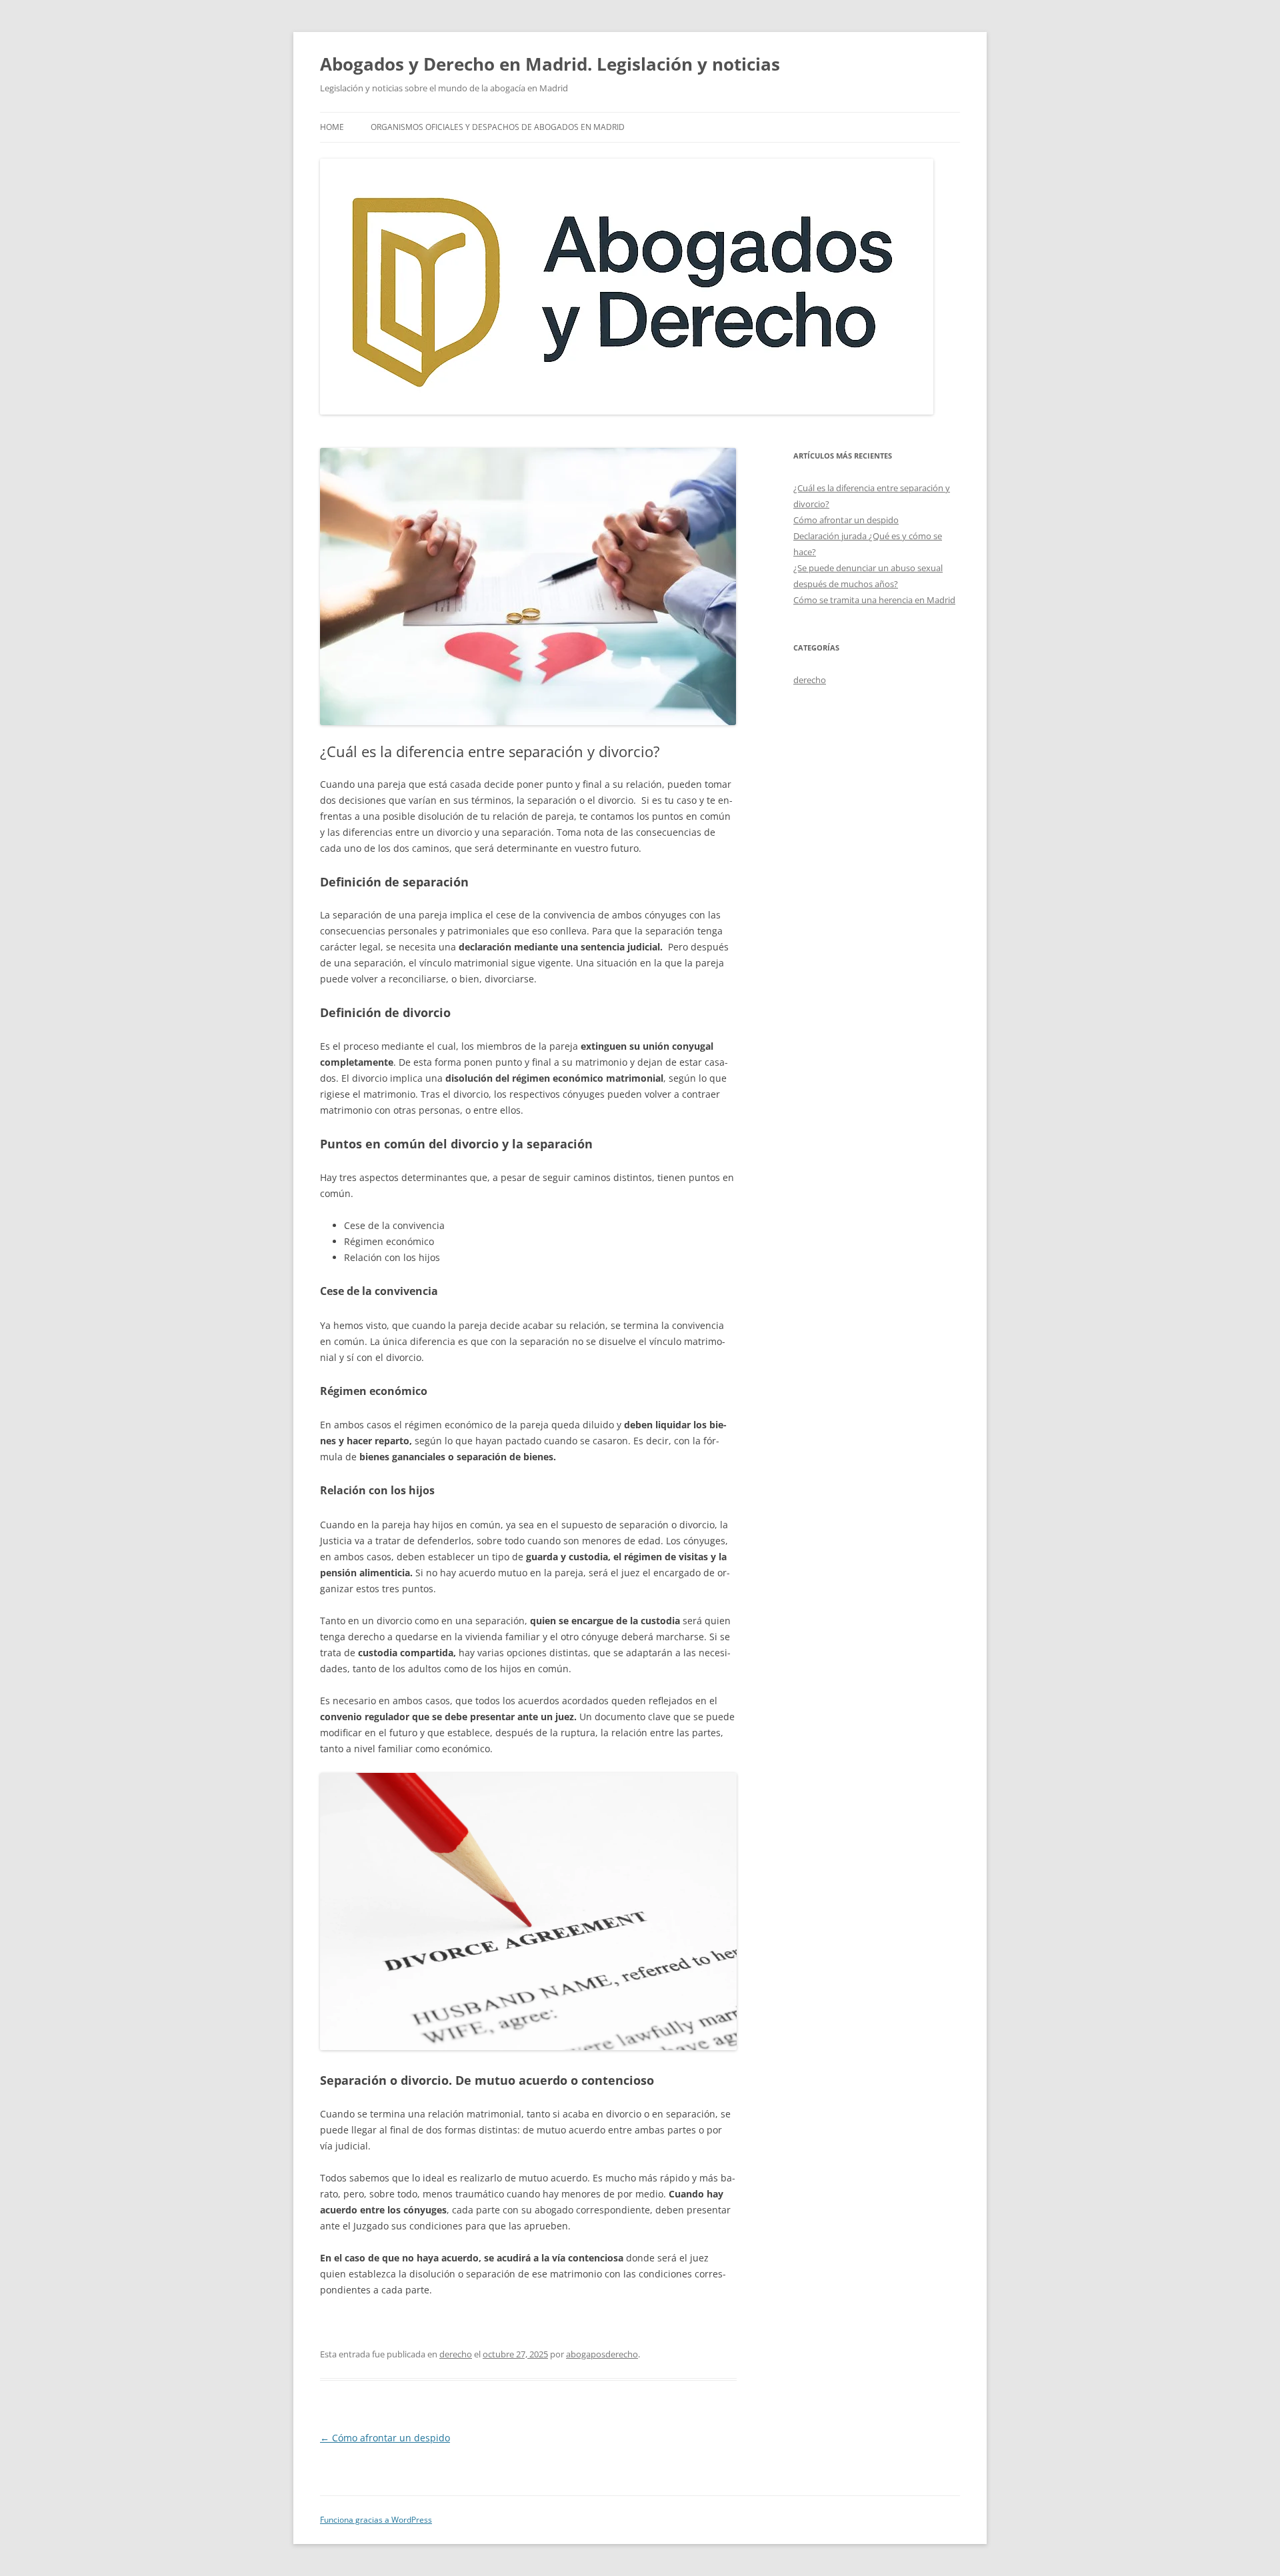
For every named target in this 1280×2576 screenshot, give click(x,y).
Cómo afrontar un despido (385, 2438)
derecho (456, 2354)
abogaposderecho (602, 2354)
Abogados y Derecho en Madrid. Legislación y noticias (550, 64)
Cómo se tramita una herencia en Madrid (874, 600)
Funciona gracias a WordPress (376, 2520)
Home (332, 127)
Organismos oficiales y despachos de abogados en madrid (498, 127)
